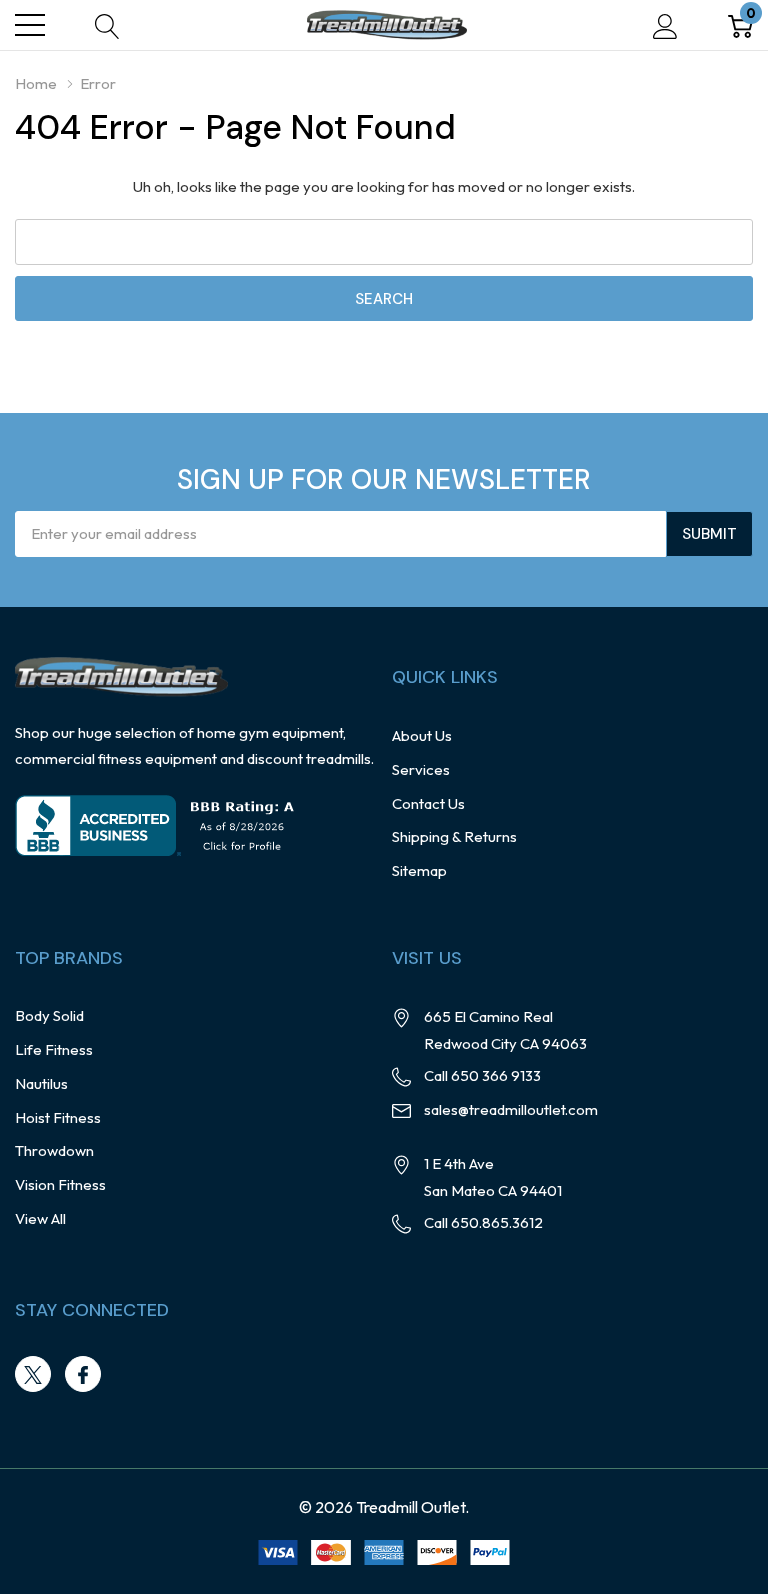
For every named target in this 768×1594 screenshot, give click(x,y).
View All (40, 1218)
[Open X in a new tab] (33, 1375)
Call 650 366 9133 (482, 1075)
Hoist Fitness (58, 1117)
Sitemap (419, 870)
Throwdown (54, 1150)
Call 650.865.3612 (483, 1222)
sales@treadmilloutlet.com (511, 1109)
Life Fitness (54, 1049)
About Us (422, 735)
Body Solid (49, 1015)
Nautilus (41, 1083)
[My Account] (665, 25)
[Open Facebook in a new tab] (83, 1375)
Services (421, 769)
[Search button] (107, 25)
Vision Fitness (60, 1184)
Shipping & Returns (454, 836)
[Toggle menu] (30, 25)
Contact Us (428, 803)
